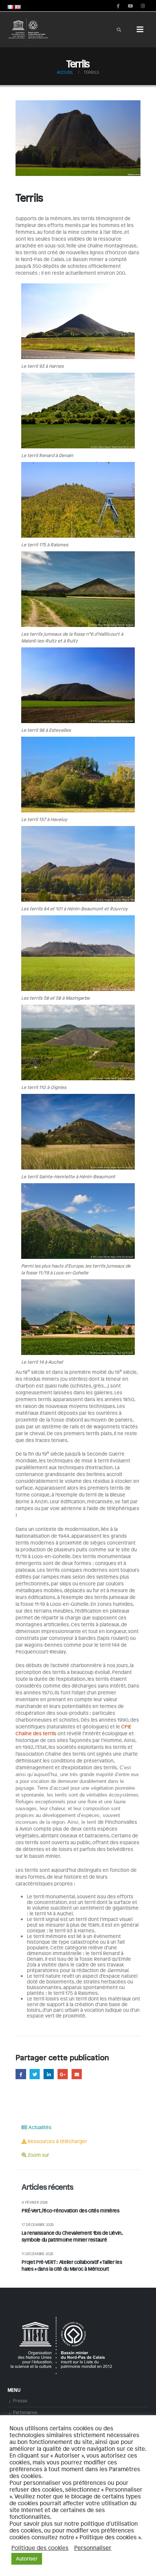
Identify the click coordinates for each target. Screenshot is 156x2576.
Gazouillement (35, 2074)
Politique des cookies (40, 2548)
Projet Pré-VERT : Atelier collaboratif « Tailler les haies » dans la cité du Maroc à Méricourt (72, 2265)
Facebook (21, 2074)
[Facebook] (118, 6)
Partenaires (25, 2412)
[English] (18, 6)
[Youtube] (130, 6)
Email (77, 2074)
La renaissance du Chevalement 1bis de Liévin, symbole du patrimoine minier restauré (72, 2236)
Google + (63, 2074)
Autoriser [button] (27, 2559)
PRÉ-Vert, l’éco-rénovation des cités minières (70, 2210)
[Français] (11, 6)
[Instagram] (143, 6)
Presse (20, 2400)
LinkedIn (49, 2074)
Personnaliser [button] (93, 2548)
